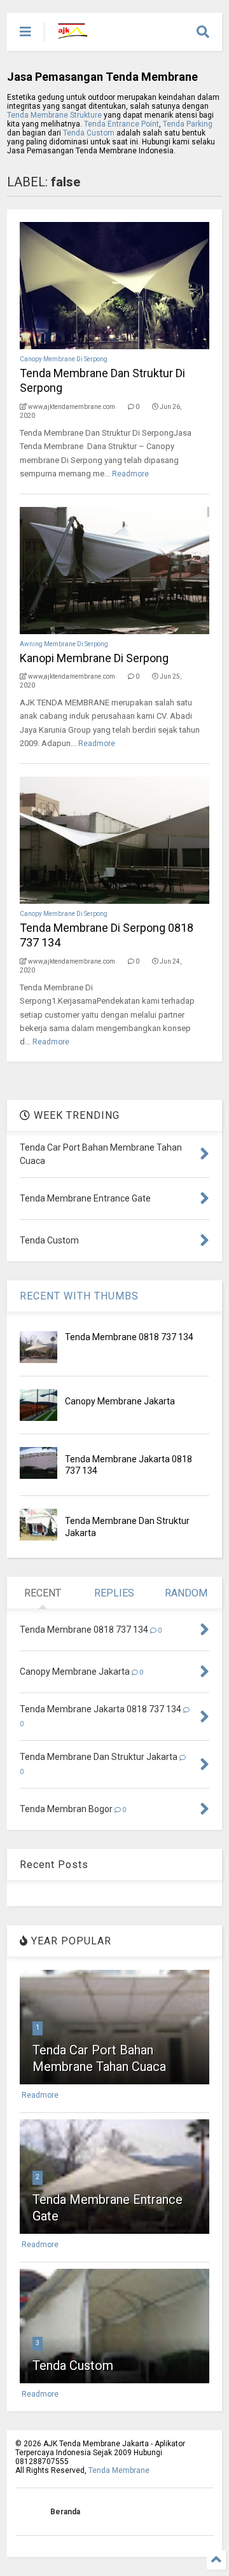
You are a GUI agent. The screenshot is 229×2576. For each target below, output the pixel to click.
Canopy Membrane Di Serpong (64, 359)
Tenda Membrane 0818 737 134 (129, 1337)
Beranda (65, 2512)
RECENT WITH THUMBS (79, 1296)
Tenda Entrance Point (121, 124)
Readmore (130, 474)
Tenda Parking (188, 124)
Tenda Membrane (119, 2470)
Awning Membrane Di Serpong (64, 644)
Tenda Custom (90, 133)
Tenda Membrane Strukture (54, 115)
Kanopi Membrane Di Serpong (94, 658)
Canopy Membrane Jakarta (120, 1401)
